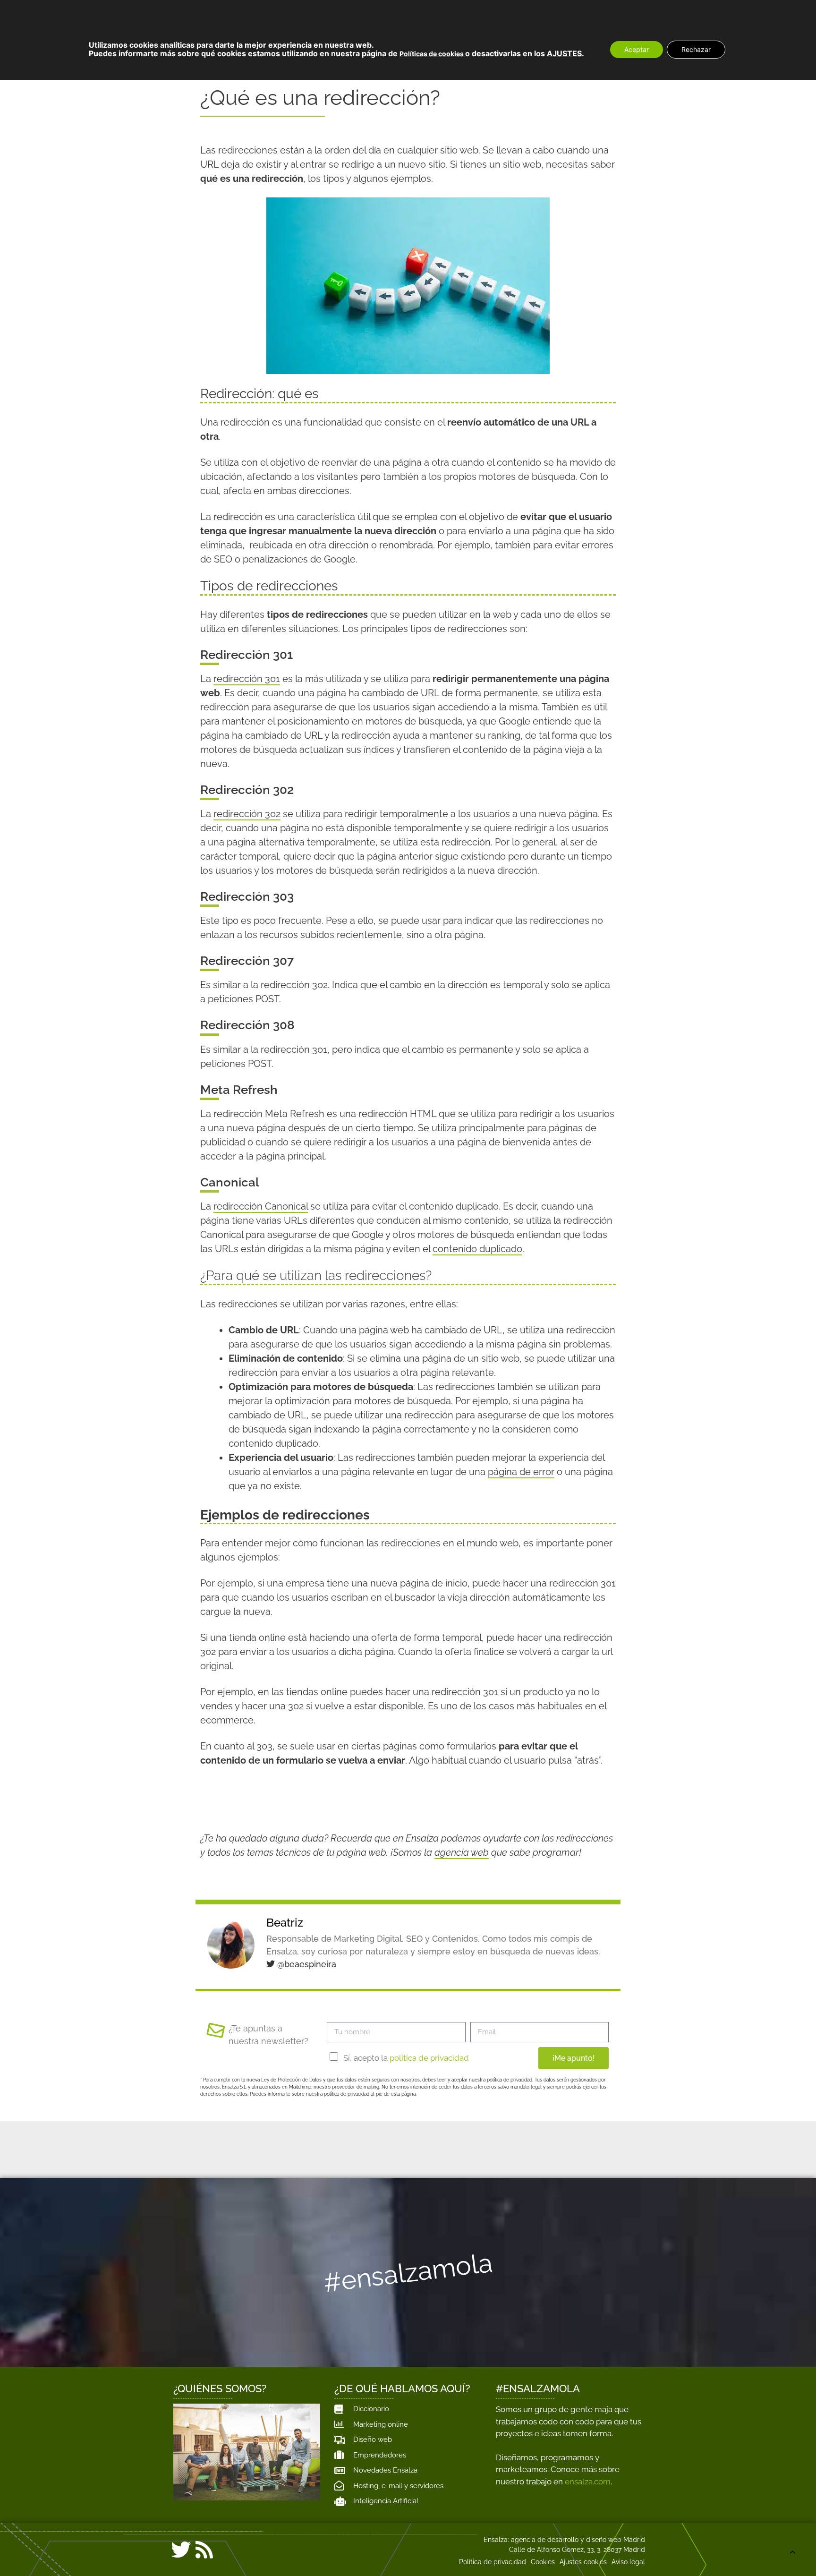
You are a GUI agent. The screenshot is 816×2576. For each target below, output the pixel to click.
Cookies (543, 2562)
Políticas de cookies (432, 54)
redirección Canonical (261, 1206)
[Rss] (204, 2550)
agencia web (462, 1852)
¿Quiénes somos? (220, 2388)
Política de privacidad (493, 2562)
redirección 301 (247, 679)
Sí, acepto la (406, 2058)
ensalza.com (588, 2482)
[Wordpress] (227, 2552)
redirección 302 (247, 814)
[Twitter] (181, 2550)
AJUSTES (564, 53)
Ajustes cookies (583, 2562)
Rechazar (696, 49)
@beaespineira (306, 1964)
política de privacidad (429, 2058)
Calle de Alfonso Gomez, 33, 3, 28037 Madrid (577, 2550)
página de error (521, 1472)
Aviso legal (628, 2562)
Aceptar (637, 49)
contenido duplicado (477, 1249)
